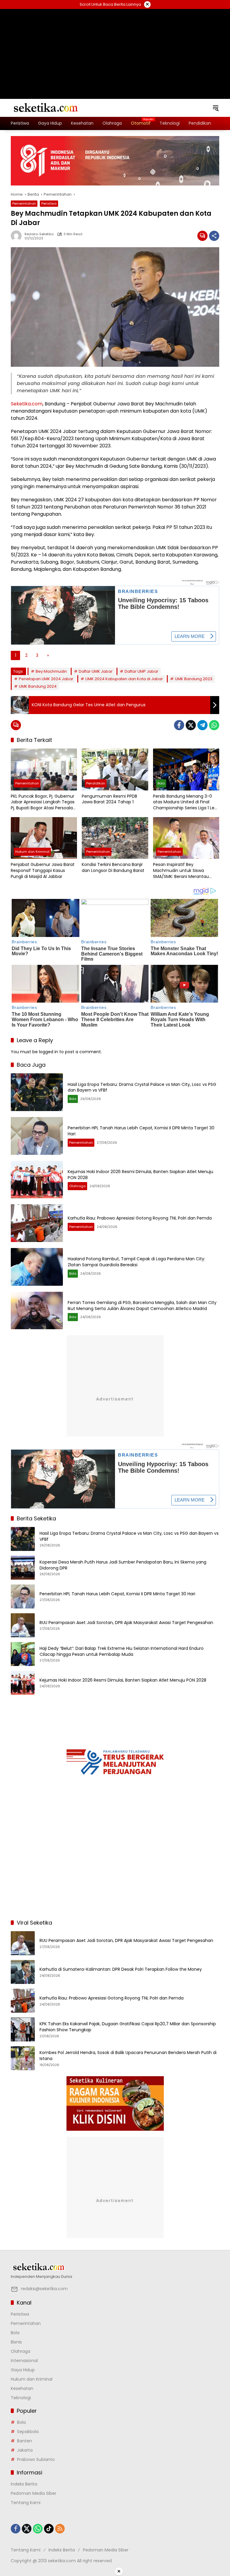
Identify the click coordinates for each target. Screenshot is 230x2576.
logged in (49, 1052)
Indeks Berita (24, 2484)
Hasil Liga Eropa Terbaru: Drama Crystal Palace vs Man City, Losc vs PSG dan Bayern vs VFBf (142, 1087)
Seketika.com (27, 404)
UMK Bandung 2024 (38, 686)
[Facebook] (179, 725)
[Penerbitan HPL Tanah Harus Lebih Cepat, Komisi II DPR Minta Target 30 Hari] (37, 1136)
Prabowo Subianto (36, 2459)
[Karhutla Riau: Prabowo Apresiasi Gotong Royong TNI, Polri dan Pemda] (37, 1223)
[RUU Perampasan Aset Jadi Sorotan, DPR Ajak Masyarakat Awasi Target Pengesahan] (23, 1625)
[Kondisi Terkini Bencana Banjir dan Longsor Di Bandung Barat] (115, 838)
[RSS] (60, 2529)
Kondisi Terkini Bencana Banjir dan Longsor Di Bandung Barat (113, 868)
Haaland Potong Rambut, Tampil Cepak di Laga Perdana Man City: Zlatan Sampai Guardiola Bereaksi (136, 1262)
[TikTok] (49, 2529)
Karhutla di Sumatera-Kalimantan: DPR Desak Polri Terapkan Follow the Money (121, 1969)
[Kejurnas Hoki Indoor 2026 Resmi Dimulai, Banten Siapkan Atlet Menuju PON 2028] (37, 1180)
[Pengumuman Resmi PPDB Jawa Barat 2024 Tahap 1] (115, 769)
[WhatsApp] (214, 725)
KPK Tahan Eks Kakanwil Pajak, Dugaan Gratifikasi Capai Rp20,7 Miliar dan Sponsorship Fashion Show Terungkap (128, 2027)
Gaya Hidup (23, 2370)
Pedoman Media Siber (34, 2493)
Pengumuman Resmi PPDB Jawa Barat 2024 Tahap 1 (109, 799)
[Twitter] (191, 725)
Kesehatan (22, 2388)
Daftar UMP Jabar (142, 671)
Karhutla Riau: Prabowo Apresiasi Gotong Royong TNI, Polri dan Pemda (140, 1218)
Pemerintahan (24, 203)
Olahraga (77, 1186)
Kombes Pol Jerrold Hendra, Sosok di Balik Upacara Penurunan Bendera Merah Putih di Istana (128, 2056)
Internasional (24, 2361)
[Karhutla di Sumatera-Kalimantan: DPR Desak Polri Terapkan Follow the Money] (23, 1972)
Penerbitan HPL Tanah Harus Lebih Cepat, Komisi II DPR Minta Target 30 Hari (141, 1131)
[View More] (115, 2267)
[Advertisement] (115, 46)
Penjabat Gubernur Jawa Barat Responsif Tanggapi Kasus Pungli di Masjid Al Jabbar (43, 870)
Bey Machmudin (51, 671)
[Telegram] (202, 725)
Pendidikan (96, 783)
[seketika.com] (45, 108)
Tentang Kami (26, 2503)
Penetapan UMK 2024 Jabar (46, 679)
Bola (161, 783)
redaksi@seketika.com (44, 2289)
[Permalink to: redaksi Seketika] (18, 236)
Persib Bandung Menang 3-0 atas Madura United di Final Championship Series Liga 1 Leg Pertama (185, 802)
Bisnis (16, 2342)
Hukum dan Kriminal (32, 852)
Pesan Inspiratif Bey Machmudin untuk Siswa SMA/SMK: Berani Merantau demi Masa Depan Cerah (181, 871)
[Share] (214, 236)
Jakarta (25, 2450)
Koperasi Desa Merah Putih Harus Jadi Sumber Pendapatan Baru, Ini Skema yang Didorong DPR (123, 1565)
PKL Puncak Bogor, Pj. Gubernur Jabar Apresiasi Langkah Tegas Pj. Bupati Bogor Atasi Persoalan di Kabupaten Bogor (43, 802)
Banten (25, 2441)
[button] (216, 108)
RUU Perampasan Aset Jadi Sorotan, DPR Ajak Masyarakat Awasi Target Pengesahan (126, 1623)
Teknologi (21, 2398)
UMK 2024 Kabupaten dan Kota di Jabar (124, 679)
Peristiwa (49, 203)
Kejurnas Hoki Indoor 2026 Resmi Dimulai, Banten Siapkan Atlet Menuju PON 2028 (140, 1175)
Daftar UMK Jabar (96, 671)
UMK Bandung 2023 (194, 679)
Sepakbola (28, 2432)
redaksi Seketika (39, 234)
